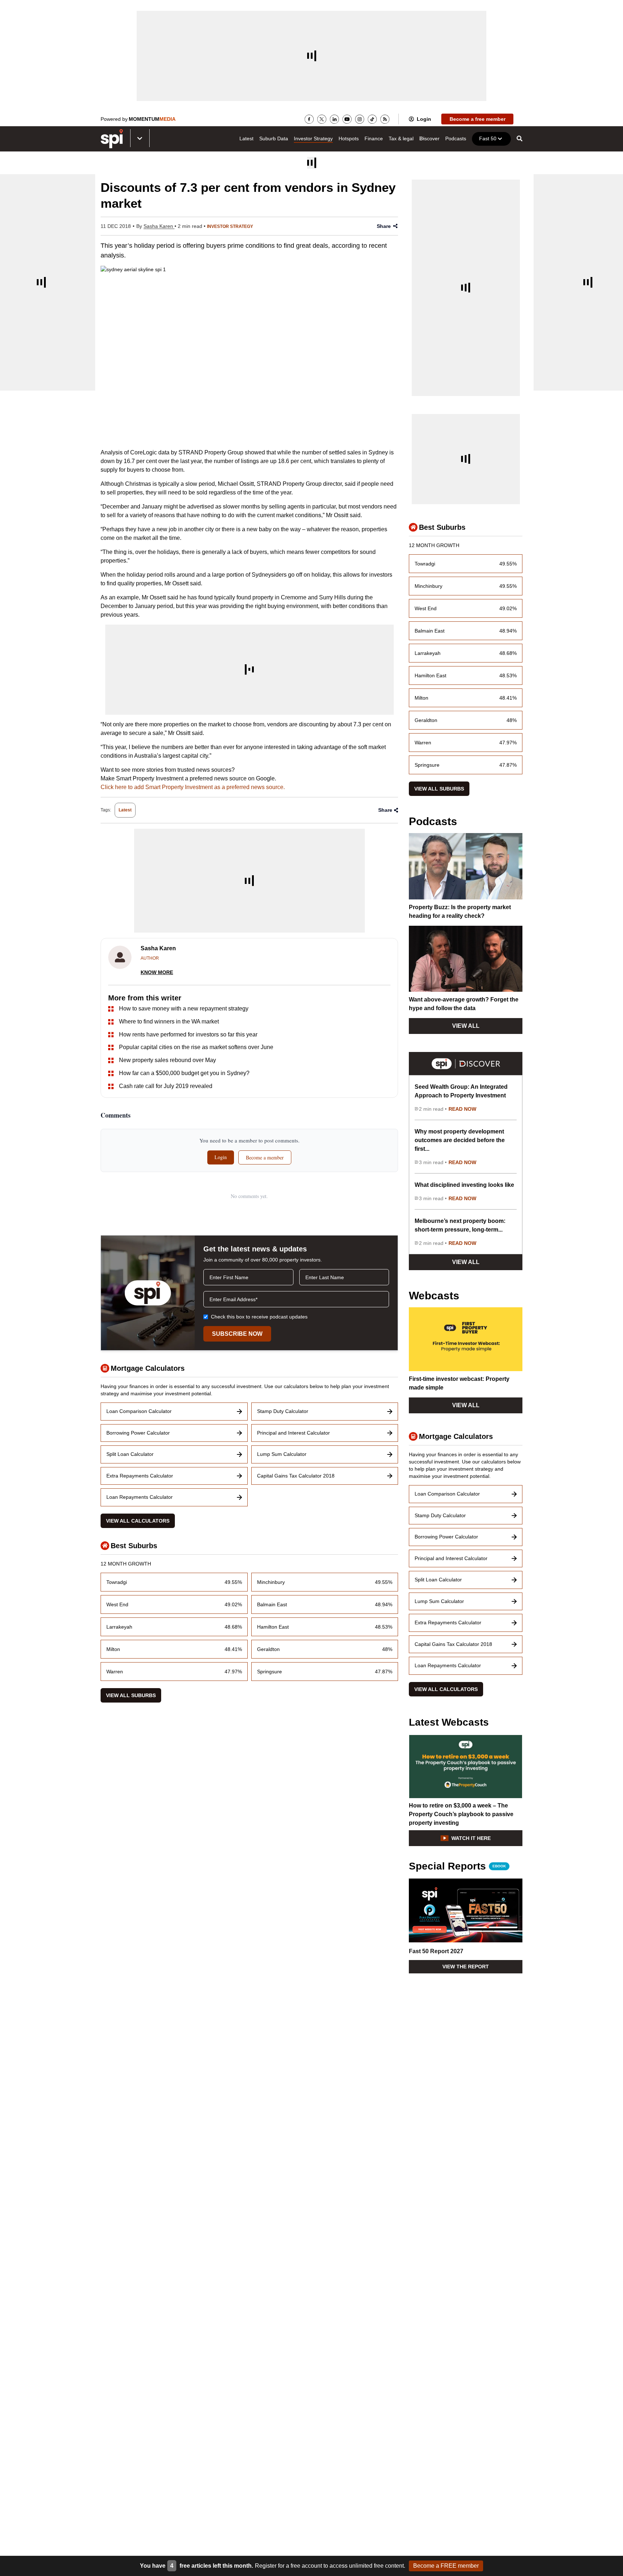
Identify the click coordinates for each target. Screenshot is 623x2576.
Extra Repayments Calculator (140, 1476)
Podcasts (456, 138)
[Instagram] (360, 119)
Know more (157, 972)
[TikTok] (372, 119)
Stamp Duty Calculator (283, 1411)
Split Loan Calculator (130, 1454)
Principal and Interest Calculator (293, 1433)
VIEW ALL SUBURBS (131, 1695)
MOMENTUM (152, 119)
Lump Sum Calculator (282, 1454)
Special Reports (457, 1866)
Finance (374, 138)
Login (424, 119)
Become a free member (478, 119)
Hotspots (349, 138)
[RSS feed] (385, 119)
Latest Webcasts (449, 1722)
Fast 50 (488, 138)
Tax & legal (401, 138)
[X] (322, 119)
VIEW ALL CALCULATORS (138, 1521)
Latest (246, 138)
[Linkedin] (334, 119)
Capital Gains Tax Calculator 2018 (296, 1476)
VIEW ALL (466, 1026)
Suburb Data (274, 138)
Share (384, 226)
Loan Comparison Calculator (139, 1411)
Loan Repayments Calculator (140, 1497)
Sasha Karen (159, 226)
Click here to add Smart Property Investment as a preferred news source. (193, 787)
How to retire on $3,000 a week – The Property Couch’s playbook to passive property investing (461, 1814)
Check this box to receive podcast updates (259, 1317)
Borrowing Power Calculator (138, 1433)
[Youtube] (347, 119)
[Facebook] (309, 119)
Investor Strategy (313, 138)
